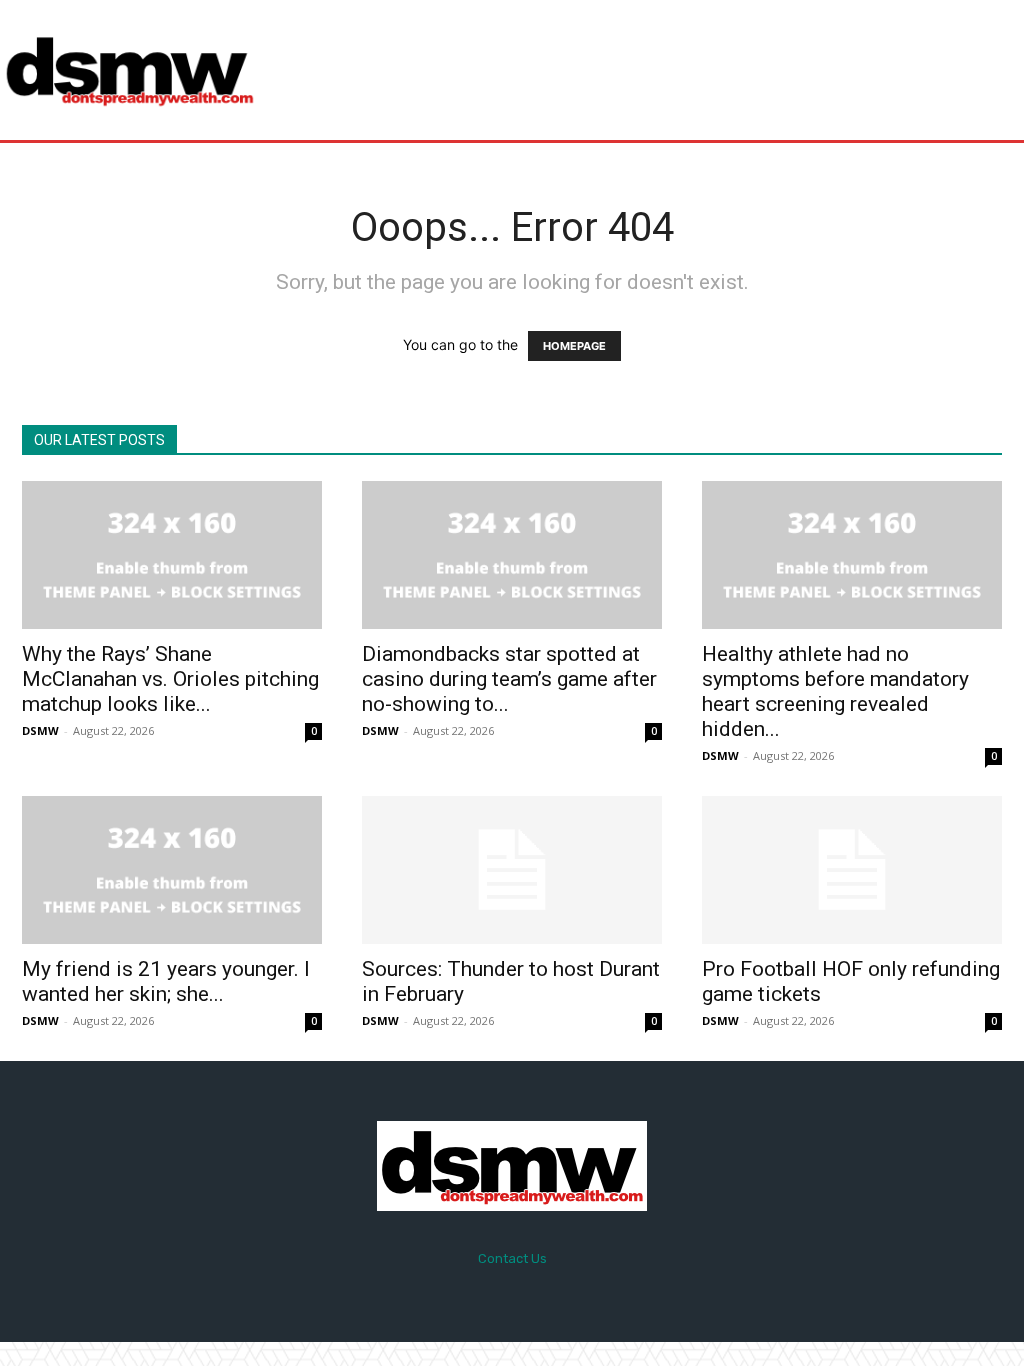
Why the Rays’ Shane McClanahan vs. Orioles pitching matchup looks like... (170, 679)
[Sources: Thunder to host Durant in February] (512, 870)
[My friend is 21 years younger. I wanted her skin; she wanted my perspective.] (172, 870)
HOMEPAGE (574, 346)
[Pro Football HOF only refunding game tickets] (852, 870)
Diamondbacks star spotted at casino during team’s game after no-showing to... (509, 679)
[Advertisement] (634, 70)
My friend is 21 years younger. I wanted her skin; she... (166, 981)
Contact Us (512, 1258)
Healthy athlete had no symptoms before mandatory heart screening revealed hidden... (835, 691)
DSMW (40, 730)
